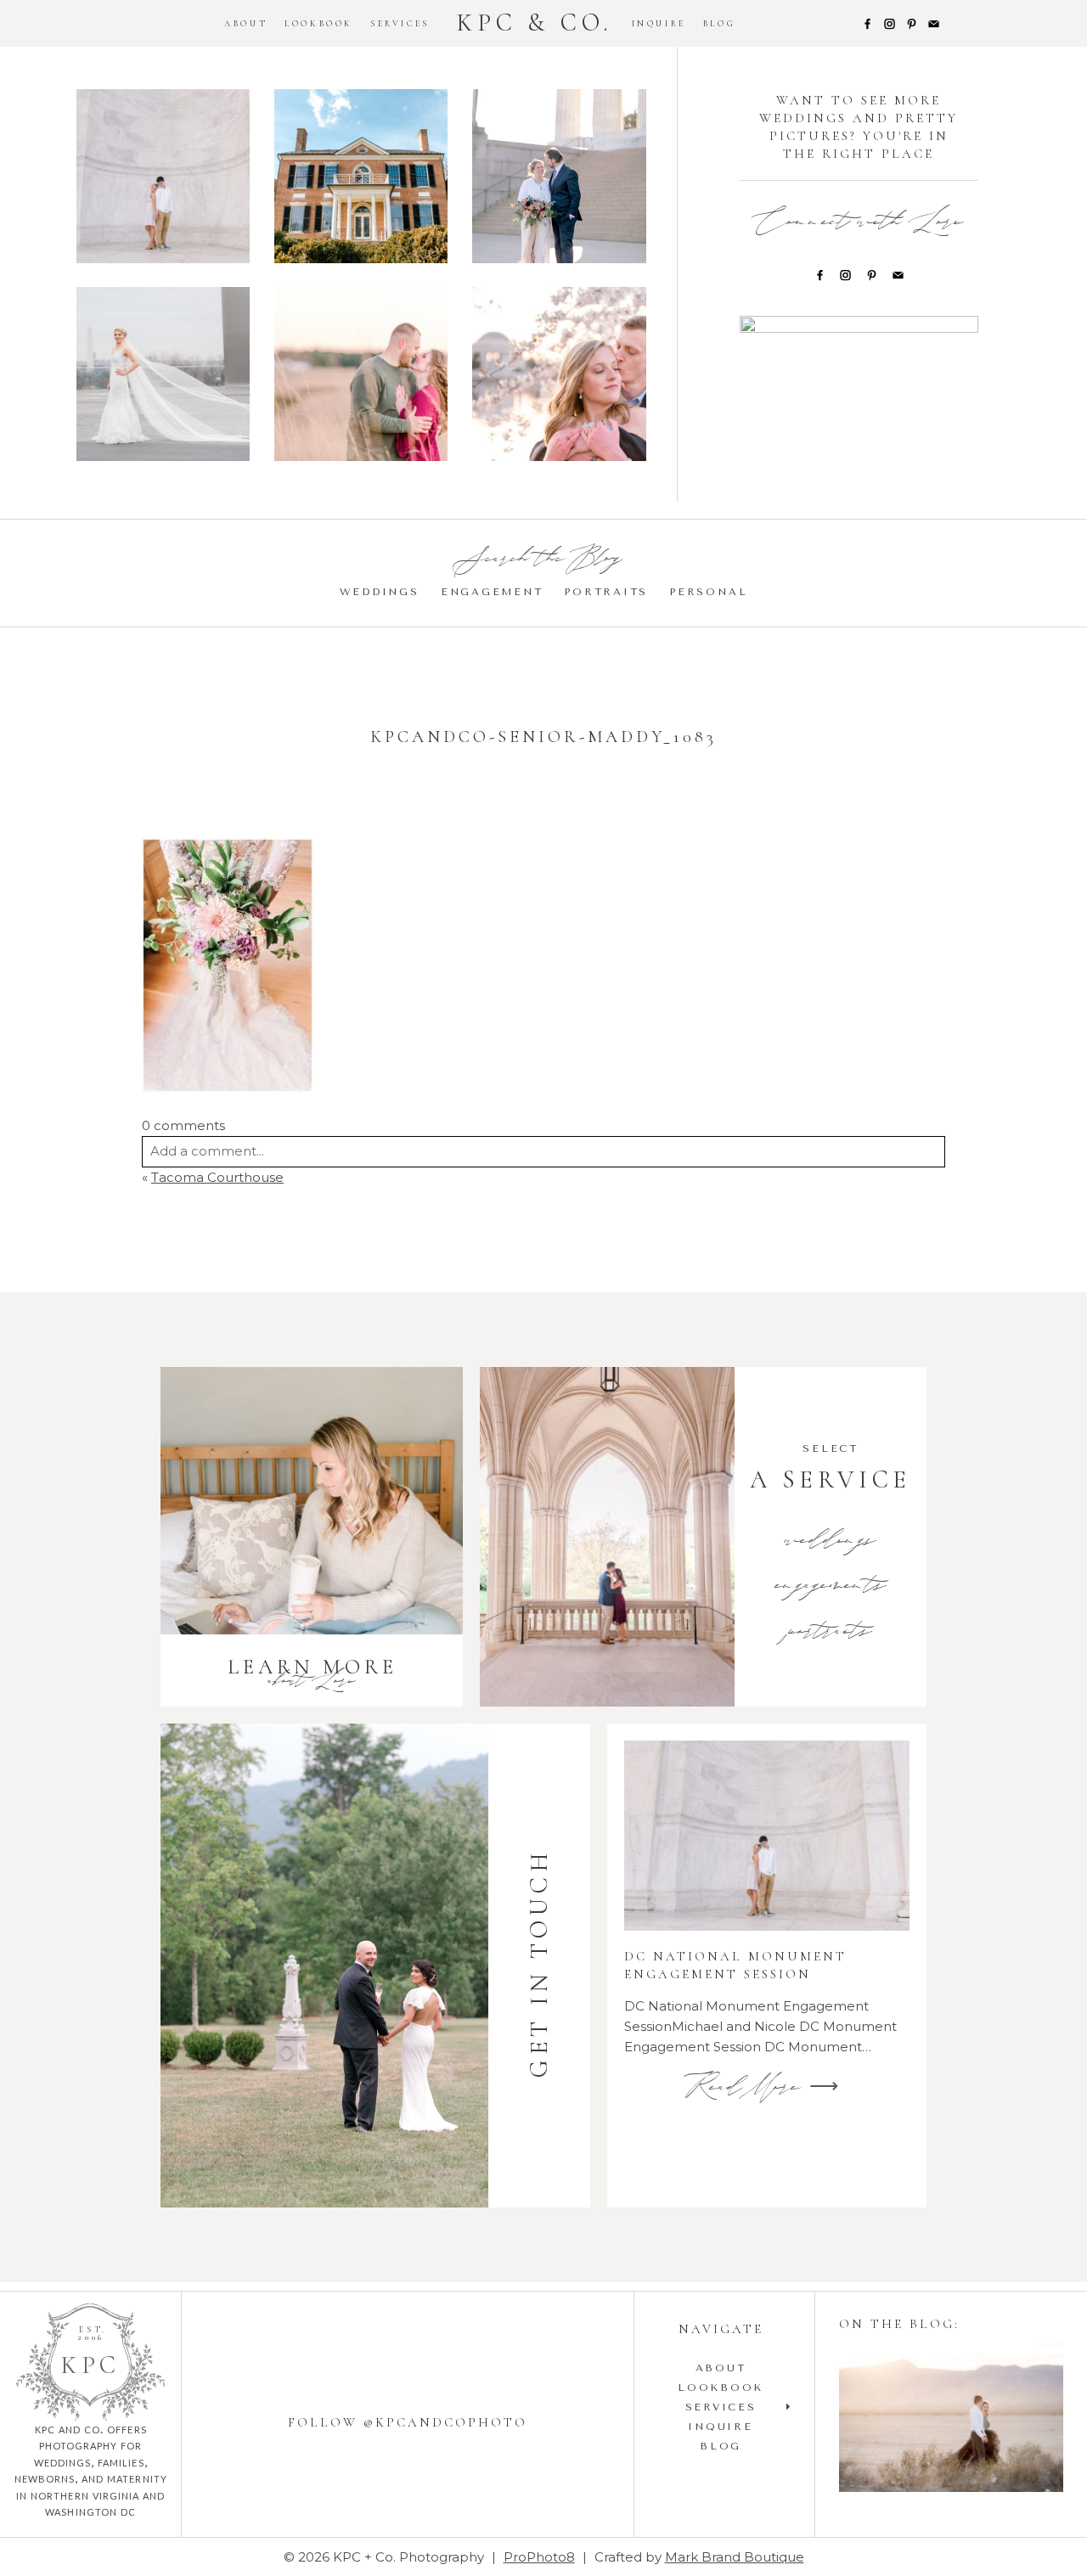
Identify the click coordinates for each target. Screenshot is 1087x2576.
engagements (831, 1587)
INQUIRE (659, 24)
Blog (719, 24)
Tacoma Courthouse (217, 1177)
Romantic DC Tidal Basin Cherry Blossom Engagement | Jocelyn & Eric (558, 376)
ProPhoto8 (539, 2557)
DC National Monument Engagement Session (163, 178)
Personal (708, 592)
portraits (831, 1633)
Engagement (492, 592)
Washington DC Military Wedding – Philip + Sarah (163, 376)
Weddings (380, 592)
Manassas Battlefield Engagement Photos (360, 376)
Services (400, 24)
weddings (831, 1542)
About (246, 24)
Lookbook (319, 24)
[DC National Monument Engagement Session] (767, 1836)
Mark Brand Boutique (735, 2557)
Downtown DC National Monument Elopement (558, 178)
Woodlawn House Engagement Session (360, 178)
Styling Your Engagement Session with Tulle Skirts (950, 2419)
